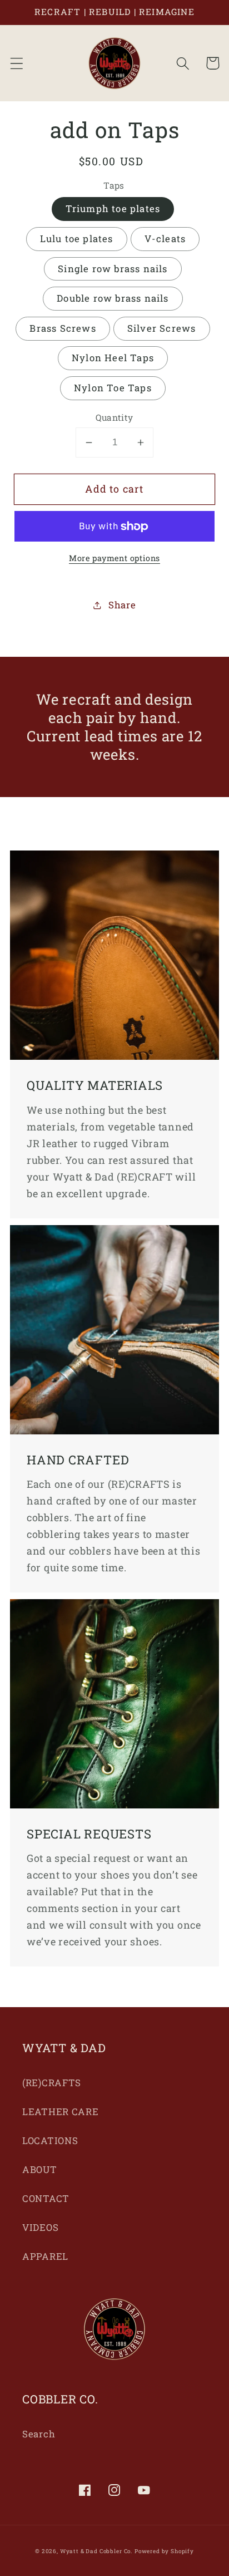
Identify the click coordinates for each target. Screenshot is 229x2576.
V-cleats (165, 239)
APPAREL (45, 2256)
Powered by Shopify (164, 2551)
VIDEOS (40, 2227)
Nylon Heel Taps (113, 358)
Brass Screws (63, 328)
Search (39, 2434)
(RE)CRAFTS (52, 2083)
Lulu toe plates (77, 239)
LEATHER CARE (61, 2112)
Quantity (114, 417)
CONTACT (46, 2198)
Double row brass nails (113, 298)
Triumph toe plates (113, 208)
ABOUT (40, 2169)
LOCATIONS (50, 2140)
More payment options (114, 558)
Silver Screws (162, 328)
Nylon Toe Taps (113, 388)
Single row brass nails (113, 269)
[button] (17, 63)
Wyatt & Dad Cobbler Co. (96, 2551)
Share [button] (122, 605)
